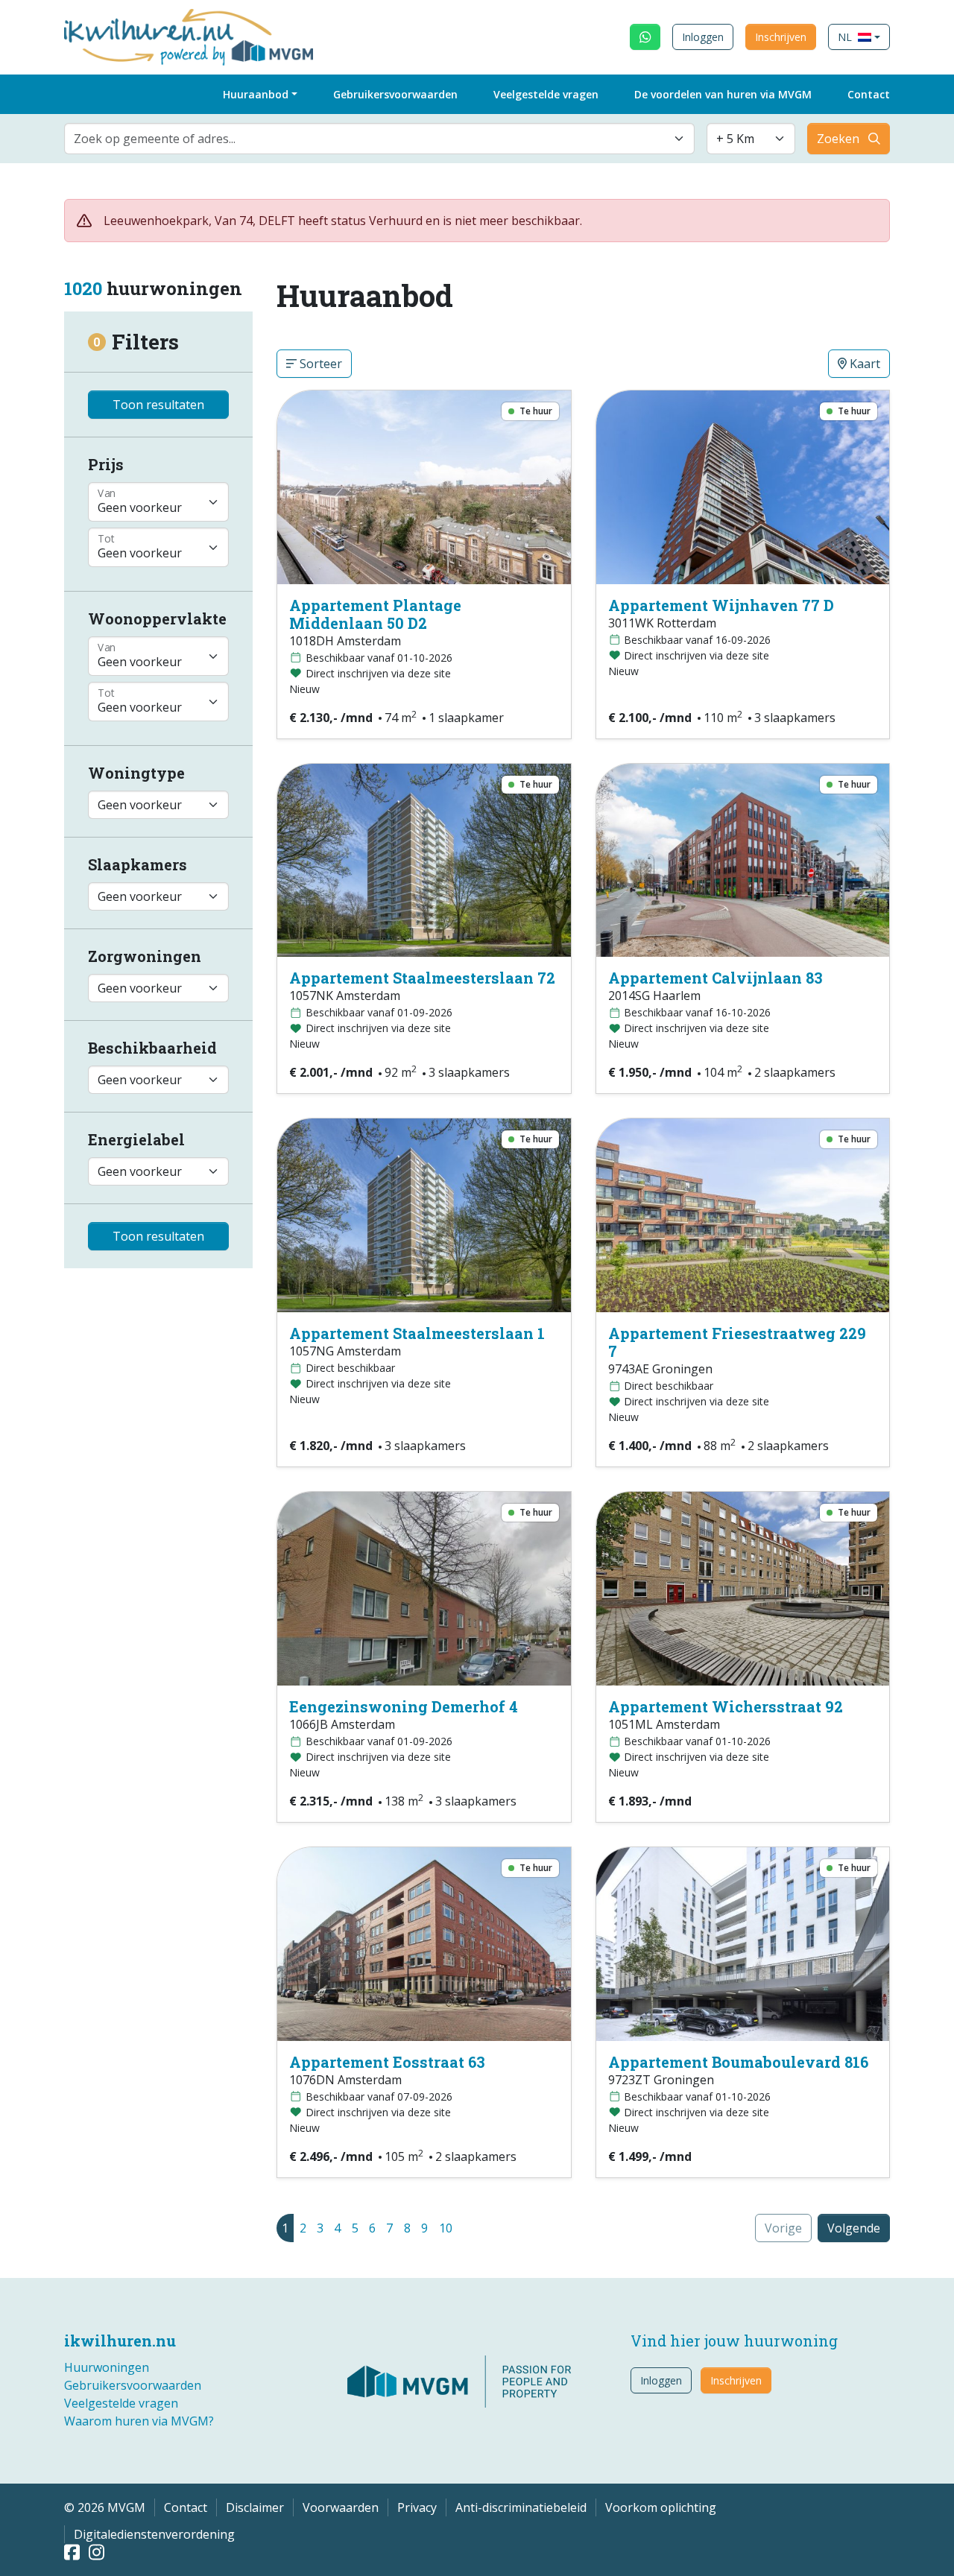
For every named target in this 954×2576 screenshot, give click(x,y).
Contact (869, 94)
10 (446, 2228)
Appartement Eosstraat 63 (387, 2062)
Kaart (863, 364)
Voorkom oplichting (661, 2507)
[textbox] (370, 139)
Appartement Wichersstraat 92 (726, 1706)
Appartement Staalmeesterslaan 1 (417, 1333)
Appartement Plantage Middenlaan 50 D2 (375, 614)
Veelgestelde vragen (546, 94)
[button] (859, 37)
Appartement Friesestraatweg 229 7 (737, 1342)
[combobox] (379, 139)
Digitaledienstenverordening (154, 2534)
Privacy (417, 2507)
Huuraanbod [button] (256, 94)
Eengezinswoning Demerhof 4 (404, 1706)
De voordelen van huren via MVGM (723, 94)
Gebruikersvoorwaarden (395, 94)
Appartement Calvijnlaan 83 (715, 978)
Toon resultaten (158, 405)
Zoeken (838, 139)
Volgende (854, 2228)
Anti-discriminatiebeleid (521, 2507)
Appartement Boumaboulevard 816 (738, 2062)
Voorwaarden (341, 2507)
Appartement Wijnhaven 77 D (721, 605)
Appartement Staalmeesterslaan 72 (422, 978)
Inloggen (703, 37)
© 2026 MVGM (105, 2507)
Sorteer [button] (319, 364)
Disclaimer (255, 2507)
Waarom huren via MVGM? (139, 2421)
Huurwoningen (107, 2367)
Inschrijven (781, 37)
